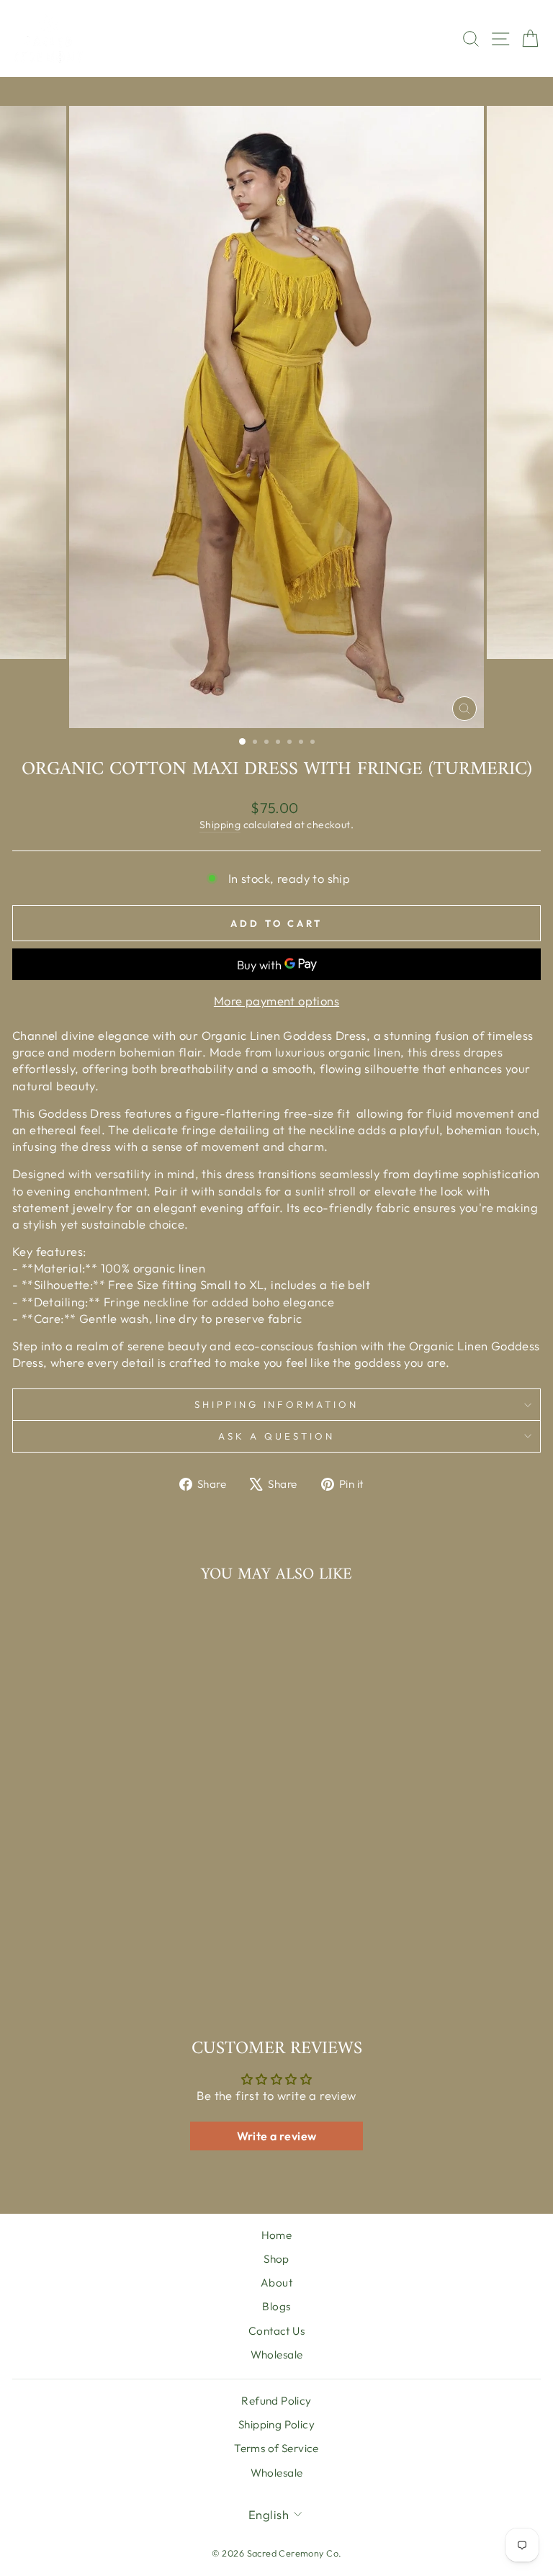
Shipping (220, 825)
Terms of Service (276, 2448)
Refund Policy (276, 2401)
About (276, 2283)
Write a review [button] (277, 2136)
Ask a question (276, 1436)
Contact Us (276, 2331)
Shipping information (277, 1404)
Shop (276, 2259)
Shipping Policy (276, 2424)
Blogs (276, 2306)
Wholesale (277, 2355)
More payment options (276, 1001)
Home (277, 2235)
